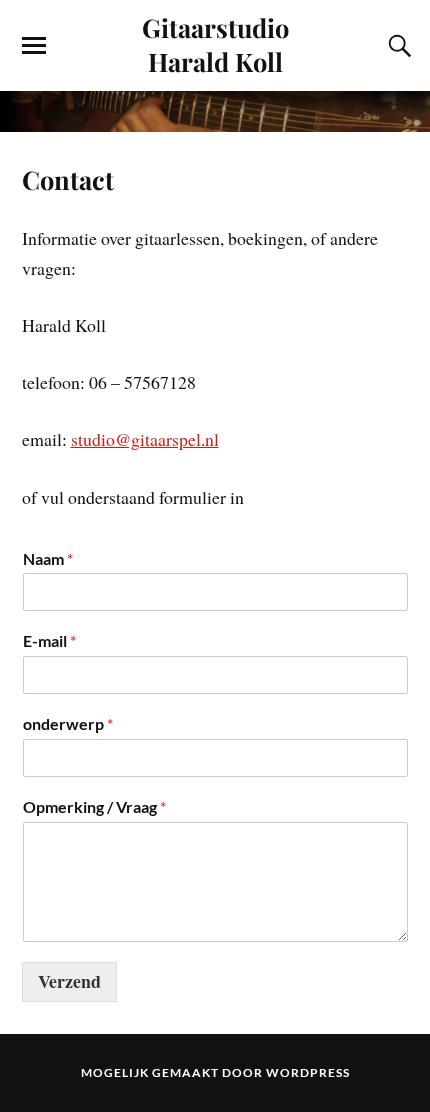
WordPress (308, 1072)
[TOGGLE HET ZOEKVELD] (397, 46)
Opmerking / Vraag (94, 806)
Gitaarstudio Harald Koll (215, 44)
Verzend (69, 981)
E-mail (49, 640)
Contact (68, 179)
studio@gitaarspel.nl (145, 439)
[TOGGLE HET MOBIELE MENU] (34, 46)
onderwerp (68, 723)
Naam (48, 558)
